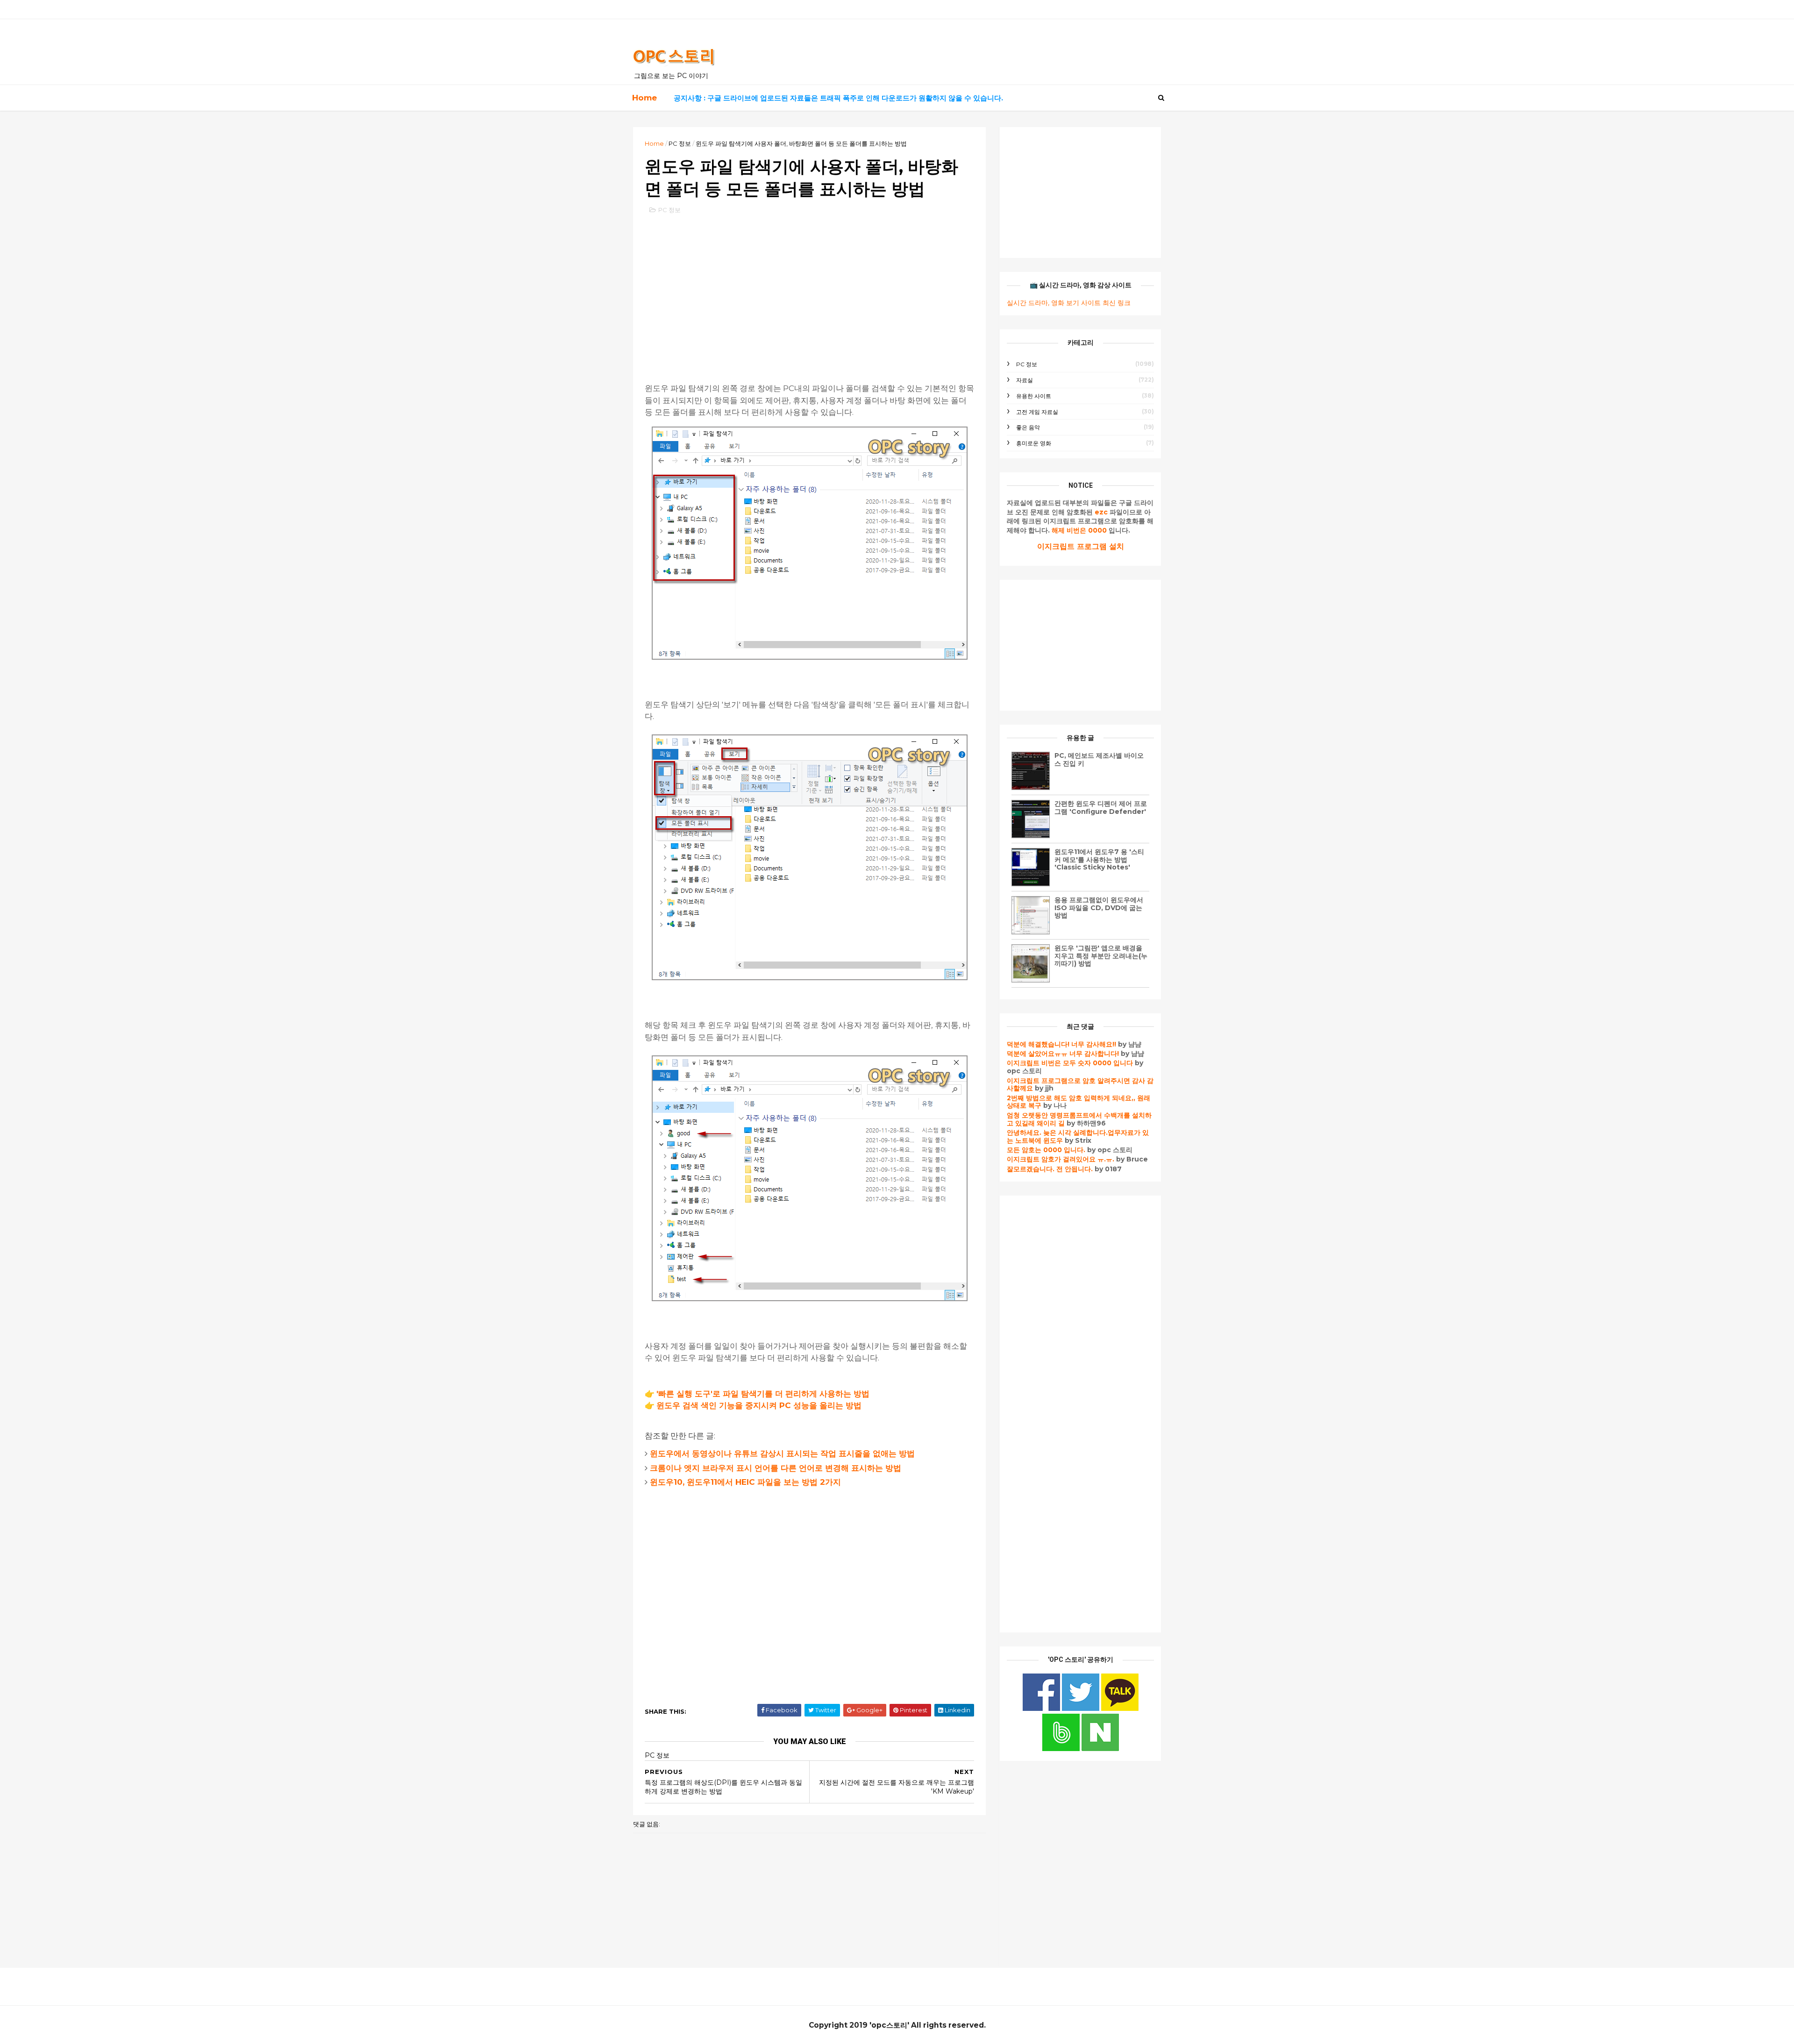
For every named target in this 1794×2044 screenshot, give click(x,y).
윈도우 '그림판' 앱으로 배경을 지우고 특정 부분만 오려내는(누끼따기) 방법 (1101, 956)
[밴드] (1062, 1749)
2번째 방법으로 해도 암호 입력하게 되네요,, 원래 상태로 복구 (1079, 1102)
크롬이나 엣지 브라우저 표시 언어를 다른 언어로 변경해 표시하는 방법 (776, 1468)
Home (644, 98)
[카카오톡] (1120, 1709)
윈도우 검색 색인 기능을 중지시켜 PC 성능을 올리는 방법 (759, 1405)
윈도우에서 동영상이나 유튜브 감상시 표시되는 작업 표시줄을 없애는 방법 (782, 1453)
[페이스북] (1042, 1709)
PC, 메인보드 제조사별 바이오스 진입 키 (1099, 759)
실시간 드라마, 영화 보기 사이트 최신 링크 (1069, 303)
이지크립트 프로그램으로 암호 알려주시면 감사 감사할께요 (1080, 1085)
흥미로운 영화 (1034, 443)
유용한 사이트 (1034, 396)
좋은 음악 (1028, 427)
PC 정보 (680, 143)
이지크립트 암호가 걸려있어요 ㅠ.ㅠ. (1061, 1159)
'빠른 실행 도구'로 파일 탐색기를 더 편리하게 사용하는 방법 (763, 1394)
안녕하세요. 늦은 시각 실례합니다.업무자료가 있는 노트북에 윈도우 (1078, 1136)
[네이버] (1100, 1749)
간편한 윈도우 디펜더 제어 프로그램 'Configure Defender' (1101, 808)
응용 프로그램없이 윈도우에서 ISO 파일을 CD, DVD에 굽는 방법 (1099, 908)
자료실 (1025, 380)
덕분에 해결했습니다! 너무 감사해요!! (1061, 1044)
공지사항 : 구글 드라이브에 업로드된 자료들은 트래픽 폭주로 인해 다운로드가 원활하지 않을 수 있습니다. (838, 98)
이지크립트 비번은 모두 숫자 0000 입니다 (1070, 1063)
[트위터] (1082, 1709)
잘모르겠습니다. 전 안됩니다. (1050, 1169)
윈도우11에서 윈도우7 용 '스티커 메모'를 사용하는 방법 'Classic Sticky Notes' (1099, 860)
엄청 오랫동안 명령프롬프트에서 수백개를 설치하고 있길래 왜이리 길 (1079, 1119)
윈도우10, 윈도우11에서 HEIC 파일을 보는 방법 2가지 (745, 1482)
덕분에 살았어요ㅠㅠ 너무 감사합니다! (1063, 1054)
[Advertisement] (809, 290)
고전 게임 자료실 (1037, 412)
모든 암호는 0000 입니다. (1046, 1150)
